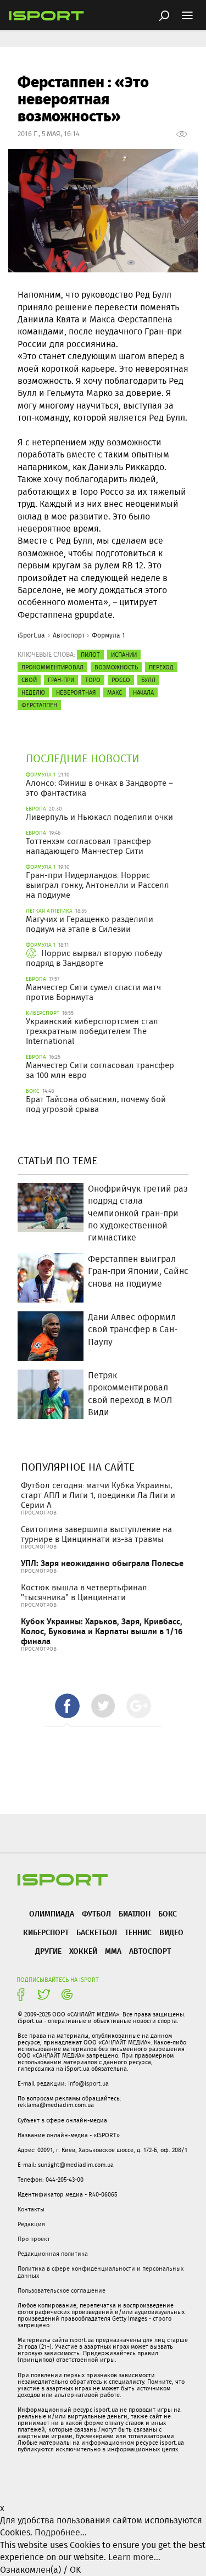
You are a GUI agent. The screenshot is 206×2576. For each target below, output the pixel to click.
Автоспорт (69, 635)
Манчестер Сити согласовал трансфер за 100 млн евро (100, 1070)
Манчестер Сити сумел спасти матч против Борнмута (93, 992)
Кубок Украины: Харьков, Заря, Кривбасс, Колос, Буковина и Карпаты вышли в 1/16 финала (102, 1631)
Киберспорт (46, 1932)
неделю (33, 692)
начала (143, 692)
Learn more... (134, 2557)
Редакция (31, 2224)
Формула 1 (108, 635)
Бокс (168, 1913)
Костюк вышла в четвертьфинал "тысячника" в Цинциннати (84, 1592)
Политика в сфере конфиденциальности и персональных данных (101, 2272)
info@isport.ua (88, 2083)
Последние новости (83, 758)
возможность (116, 667)
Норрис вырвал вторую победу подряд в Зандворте (94, 958)
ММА (113, 1951)
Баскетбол (97, 1932)
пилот (90, 655)
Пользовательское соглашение (62, 2290)
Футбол (96, 1913)
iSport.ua (31, 635)
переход (161, 667)
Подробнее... (61, 2532)
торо (93, 680)
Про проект (34, 2239)
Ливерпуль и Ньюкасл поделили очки (99, 817)
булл (148, 680)
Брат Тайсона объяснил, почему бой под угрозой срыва (96, 1104)
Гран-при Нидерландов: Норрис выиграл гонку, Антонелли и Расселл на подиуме (98, 885)
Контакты (31, 2209)
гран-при (61, 680)
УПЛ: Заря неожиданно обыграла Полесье (102, 1563)
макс (115, 692)
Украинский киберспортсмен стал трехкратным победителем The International (92, 1031)
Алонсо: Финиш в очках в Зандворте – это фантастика (99, 788)
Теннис (138, 1932)
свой (29, 680)
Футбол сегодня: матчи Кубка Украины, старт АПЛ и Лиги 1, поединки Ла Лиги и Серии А (98, 1495)
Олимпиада (52, 1913)
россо (121, 680)
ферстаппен (39, 705)
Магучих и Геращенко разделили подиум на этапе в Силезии (90, 924)
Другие (48, 1951)
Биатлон (135, 1913)
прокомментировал (52, 667)
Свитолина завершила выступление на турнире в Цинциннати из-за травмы (96, 1534)
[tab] (67, 1706)
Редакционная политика (53, 2254)
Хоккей (83, 1951)
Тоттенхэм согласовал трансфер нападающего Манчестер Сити (88, 846)
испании (124, 655)
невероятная (76, 692)
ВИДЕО (171, 1932)
